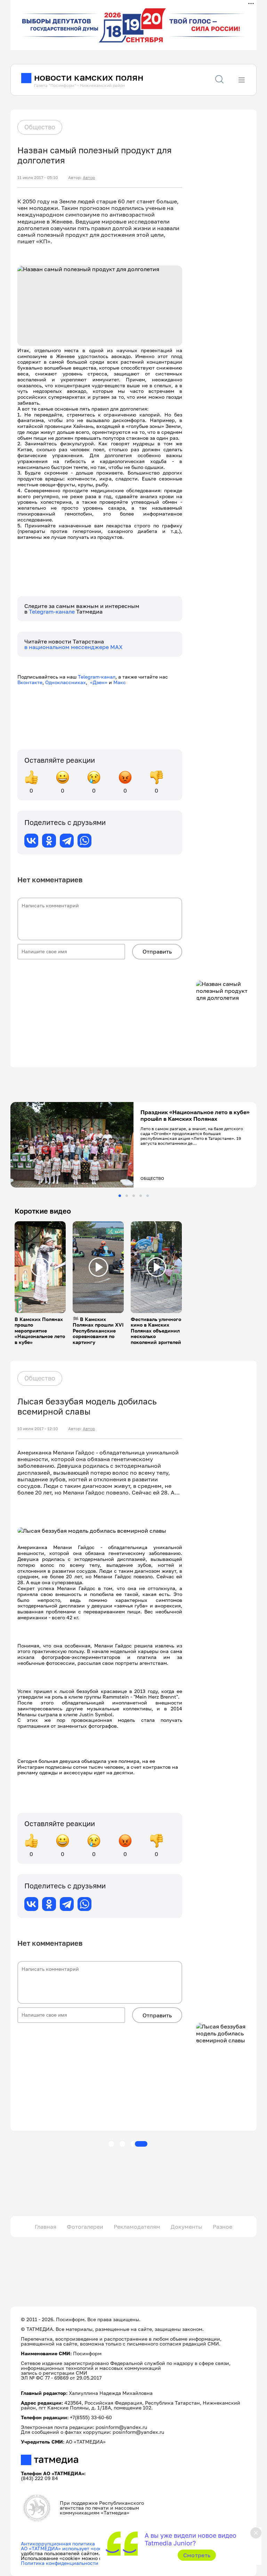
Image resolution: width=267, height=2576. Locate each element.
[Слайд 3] (134, 1196)
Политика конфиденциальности (60, 2563)
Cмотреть (197, 2555)
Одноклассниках (66, 682)
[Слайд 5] (148, 1196)
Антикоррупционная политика (58, 2543)
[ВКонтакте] (31, 841)
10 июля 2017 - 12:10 (38, 1429)
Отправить (157, 951)
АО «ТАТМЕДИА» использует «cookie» (66, 2548)
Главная (46, 2227)
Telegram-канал (97, 677)
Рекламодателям (137, 2227)
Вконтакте (30, 682)
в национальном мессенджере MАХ (74, 647)
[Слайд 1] (120, 1196)
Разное (222, 2227)
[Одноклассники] (49, 841)
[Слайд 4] (141, 1196)
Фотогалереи (85, 2227)
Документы (187, 2227)
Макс (120, 682)
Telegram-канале (52, 611)
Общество (40, 127)
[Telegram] (67, 841)
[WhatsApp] (84, 841)
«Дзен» (99, 682)
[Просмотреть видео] (40, 1267)
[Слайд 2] (127, 1196)
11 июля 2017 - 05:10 (38, 178)
